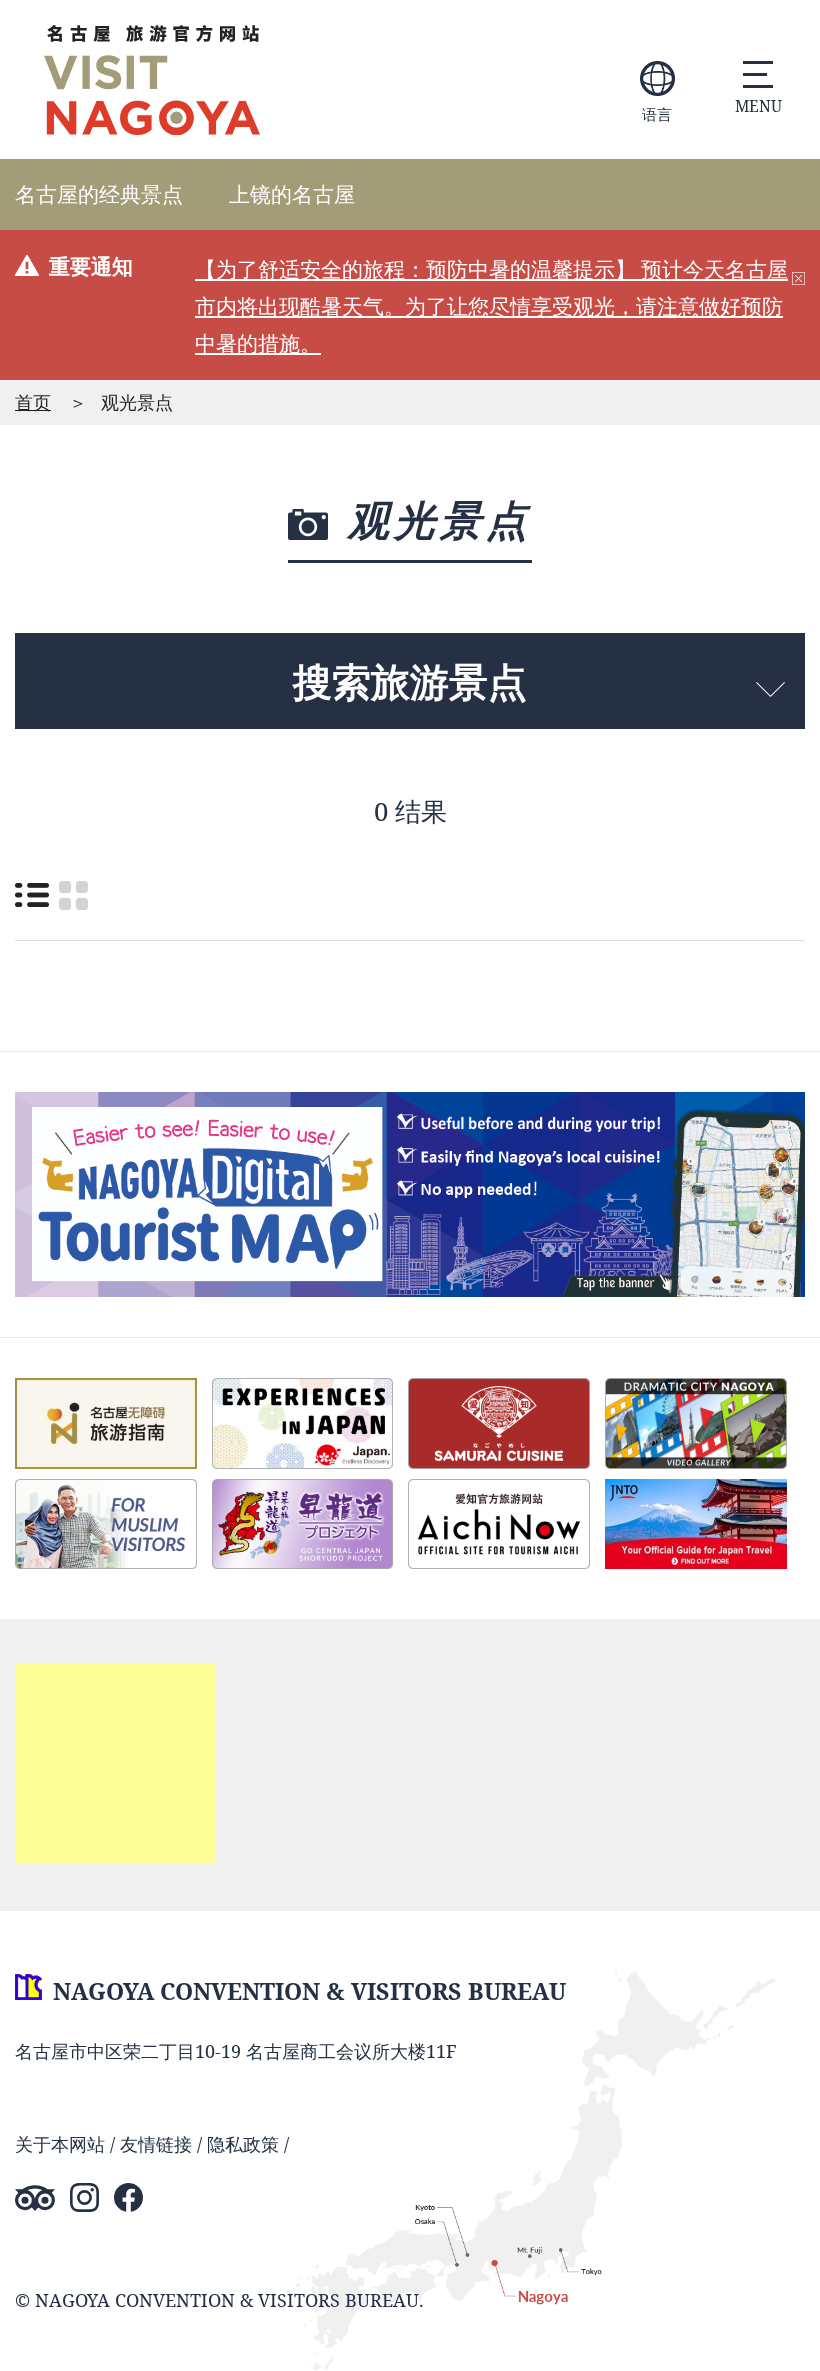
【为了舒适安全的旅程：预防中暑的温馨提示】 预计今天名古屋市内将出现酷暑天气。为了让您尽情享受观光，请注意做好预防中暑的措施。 (491, 306)
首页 (33, 402)
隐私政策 (243, 2144)
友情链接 (156, 2144)
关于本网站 (60, 2144)
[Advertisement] (115, 1764)
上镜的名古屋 (292, 194)
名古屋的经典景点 (99, 194)
